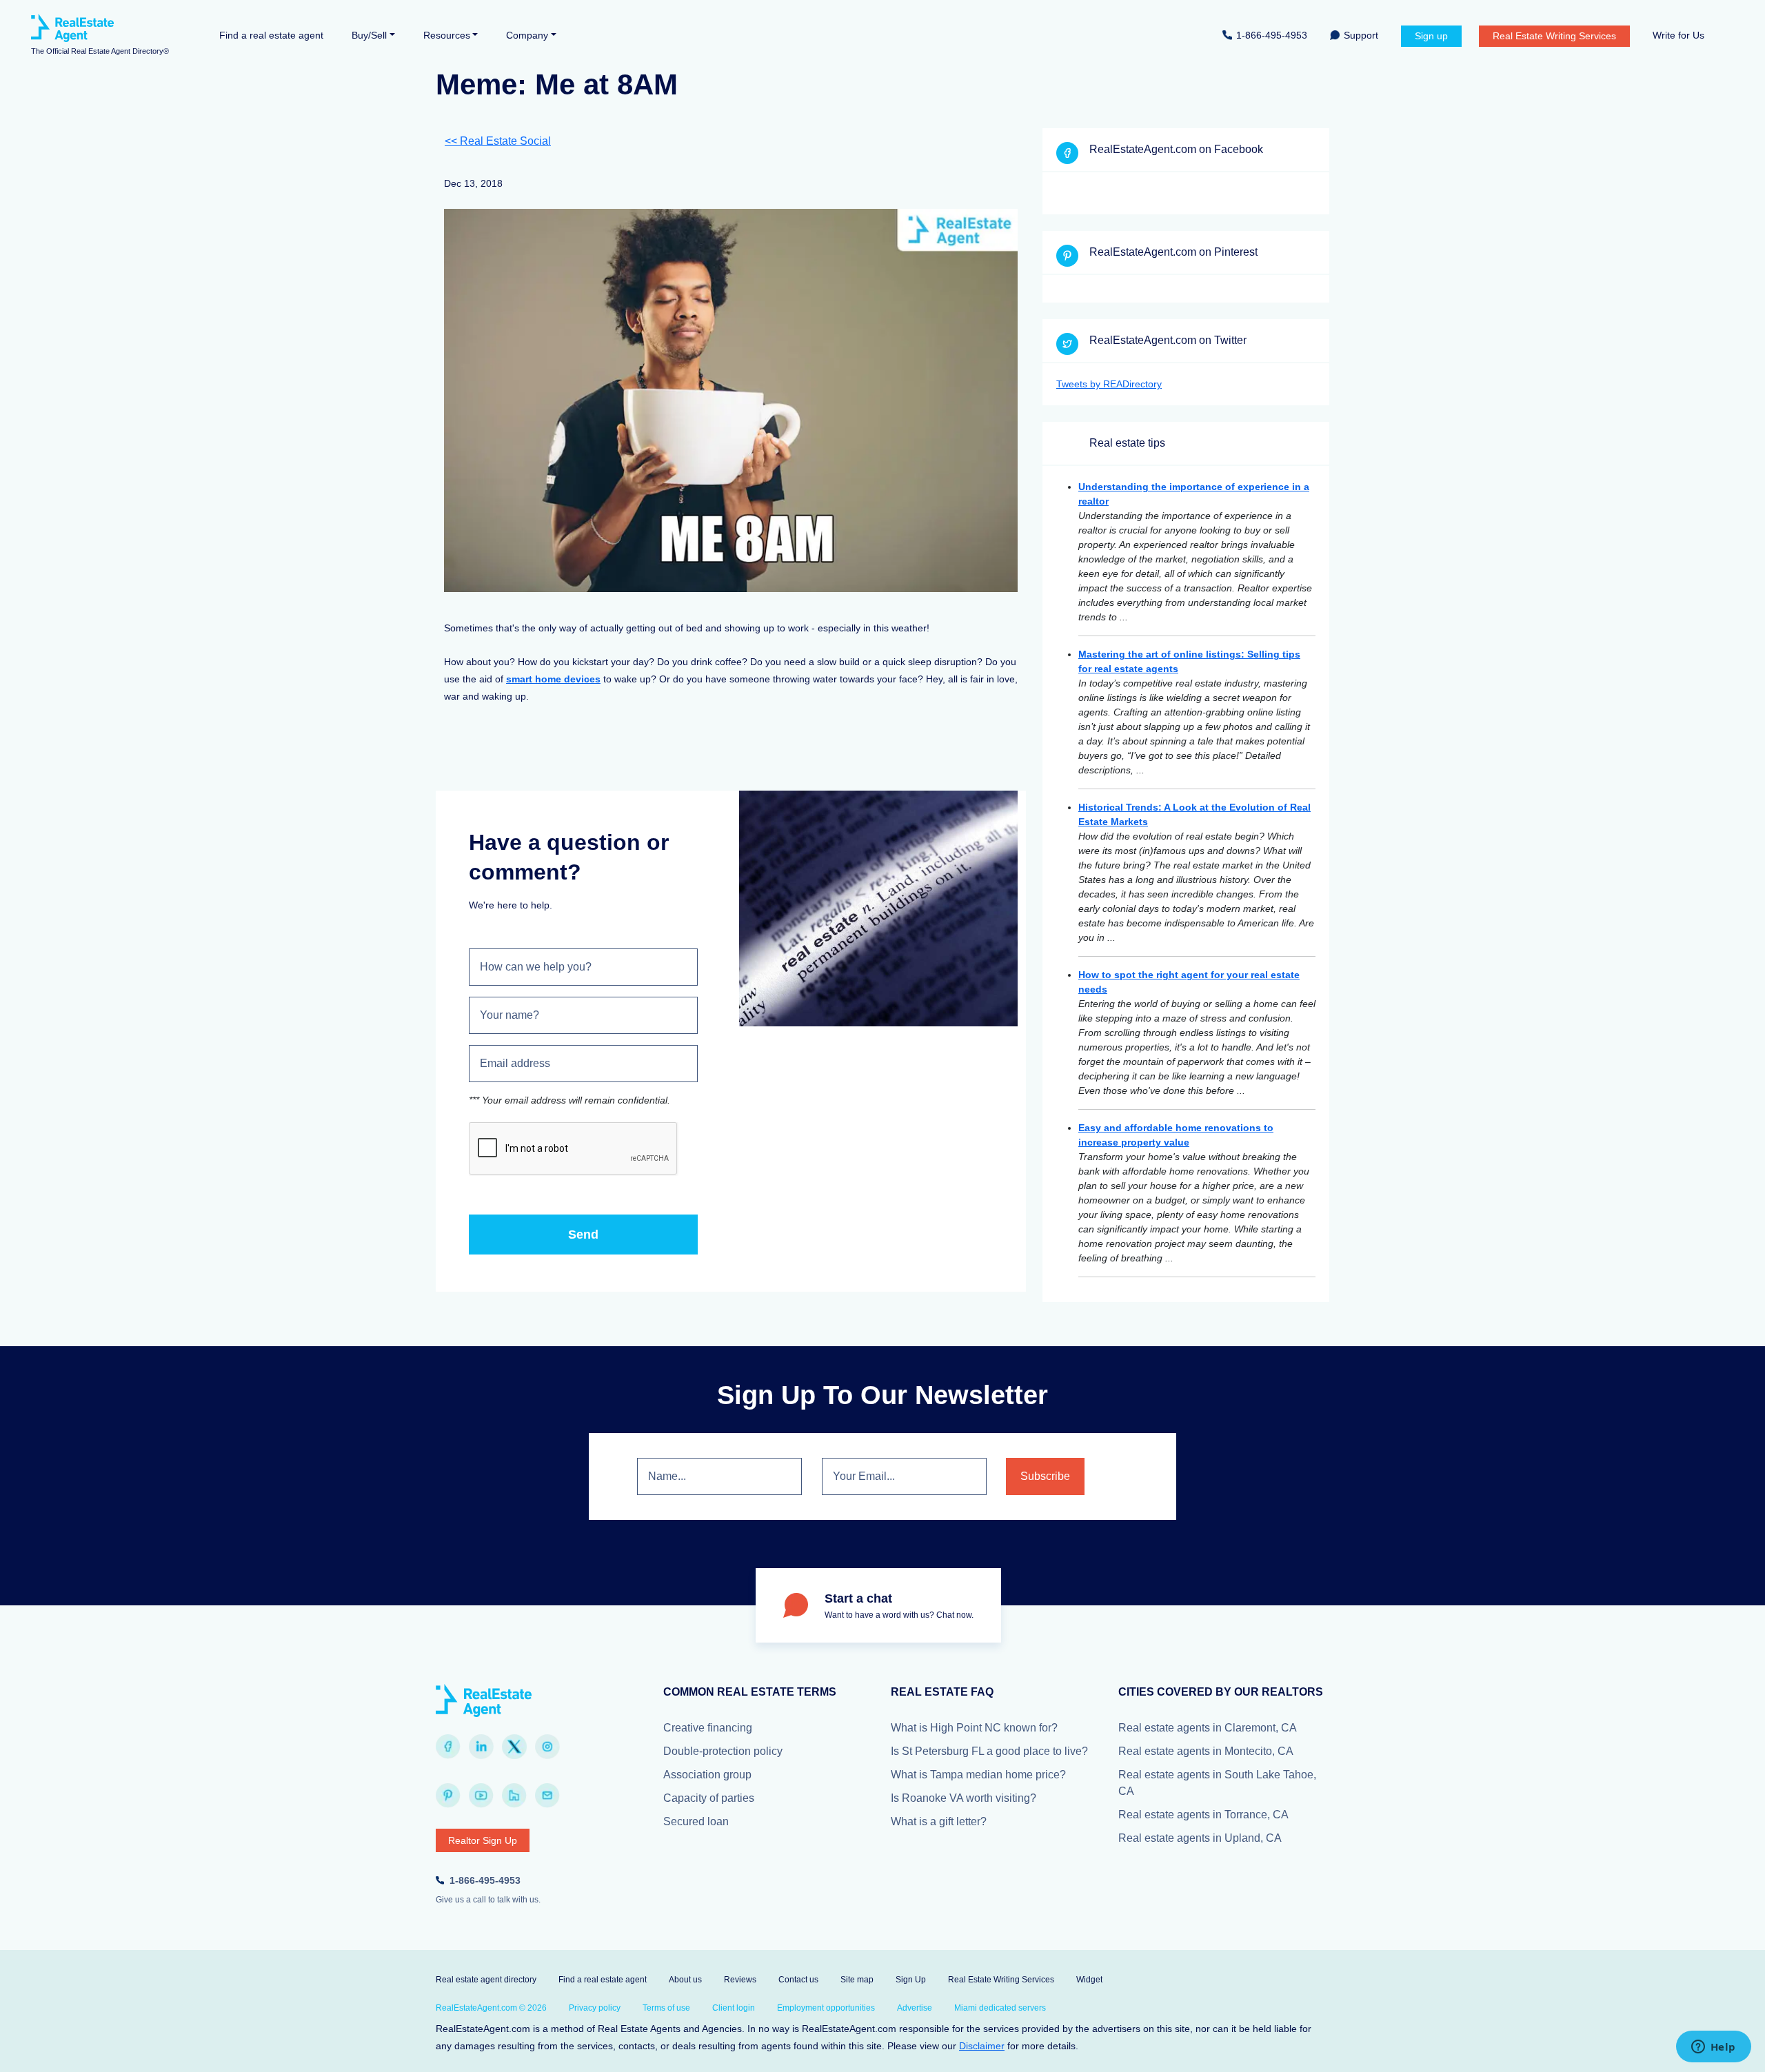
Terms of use (666, 2008)
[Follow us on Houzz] (514, 1796)
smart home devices (553, 679)
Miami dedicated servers (1000, 2008)
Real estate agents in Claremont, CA (1208, 1728)
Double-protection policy (723, 1751)
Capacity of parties (709, 1798)
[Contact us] (547, 1796)
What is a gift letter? (939, 1821)
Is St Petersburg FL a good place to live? (989, 1751)
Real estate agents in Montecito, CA (1206, 1751)
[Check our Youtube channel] (481, 1796)
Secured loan (696, 1821)
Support (1361, 35)
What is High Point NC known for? (974, 1728)
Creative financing (708, 1728)
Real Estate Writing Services (1554, 36)
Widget (1089, 1980)
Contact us (798, 1980)
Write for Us (1678, 35)
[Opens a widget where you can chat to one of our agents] (1713, 2048)
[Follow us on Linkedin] (481, 1747)
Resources (447, 35)
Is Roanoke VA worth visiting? (964, 1798)
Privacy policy (595, 2008)
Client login (734, 2008)
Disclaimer (982, 2046)
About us (685, 1980)
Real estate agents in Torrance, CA (1203, 1815)
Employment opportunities (826, 2008)
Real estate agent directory (486, 1980)
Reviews (740, 1980)
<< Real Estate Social (498, 141)
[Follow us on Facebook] (448, 1747)
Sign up (1431, 36)
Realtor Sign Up (483, 1840)
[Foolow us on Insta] (547, 1747)
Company (527, 35)
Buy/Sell (369, 35)
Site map (857, 1980)
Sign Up (911, 1980)
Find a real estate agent (271, 35)
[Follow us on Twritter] (514, 1747)
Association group (707, 1775)
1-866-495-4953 (1272, 35)
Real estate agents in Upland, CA (1200, 1838)
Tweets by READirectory (1109, 384)
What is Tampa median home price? (978, 1775)
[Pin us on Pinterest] (448, 1796)
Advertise (915, 2008)
